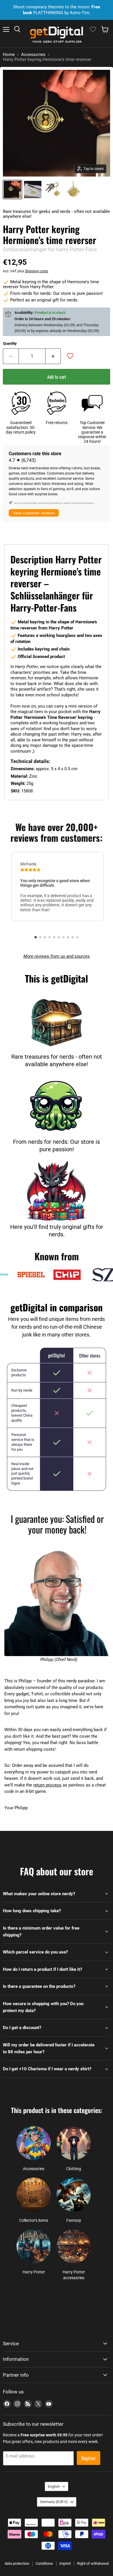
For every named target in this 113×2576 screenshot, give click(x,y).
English (54, 2486)
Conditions (44, 2563)
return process (47, 1785)
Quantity (10, 343)
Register (89, 2458)
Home (9, 55)
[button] (36, 937)
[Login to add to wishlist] (70, 356)
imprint (65, 2563)
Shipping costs (37, 271)
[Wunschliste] (93, 29)
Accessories (33, 55)
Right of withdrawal (93, 2563)
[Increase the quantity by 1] (53, 356)
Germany (54, 2502)
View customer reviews (34, 513)
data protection (17, 2563)
